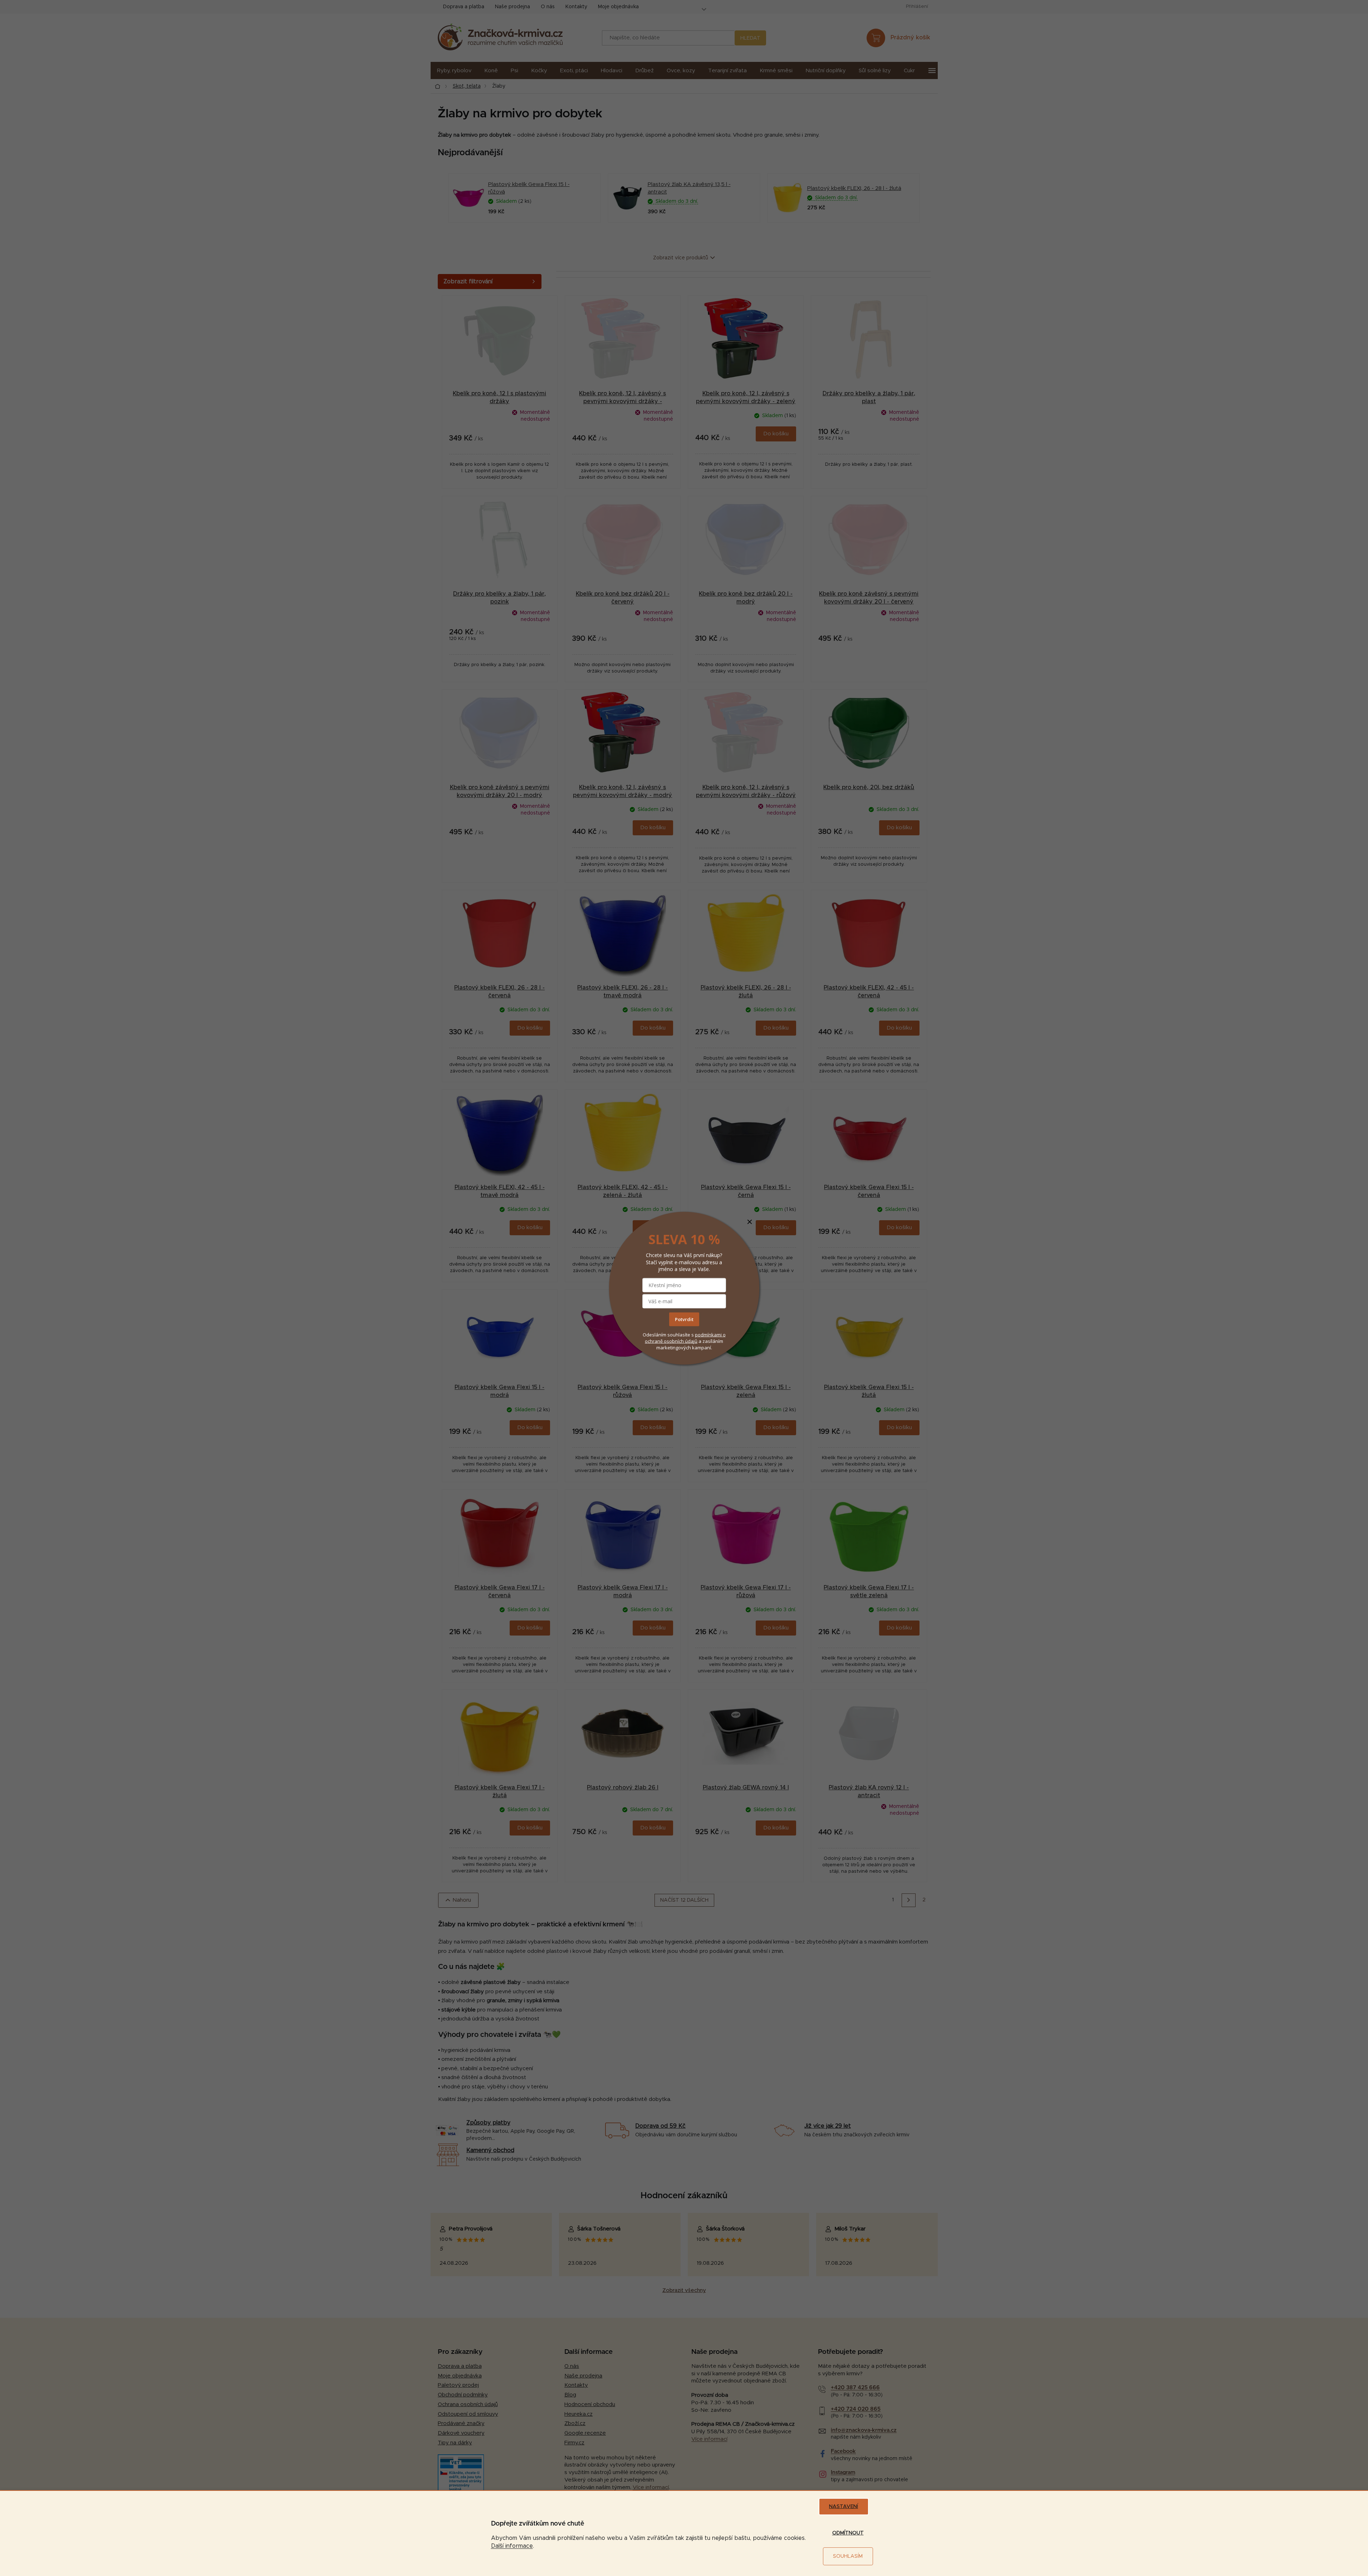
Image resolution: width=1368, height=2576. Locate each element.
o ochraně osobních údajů (685, 1338)
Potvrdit (684, 1319)
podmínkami (709, 1335)
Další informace (512, 2546)
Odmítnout (848, 2533)
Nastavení (844, 2507)
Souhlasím (848, 2556)
